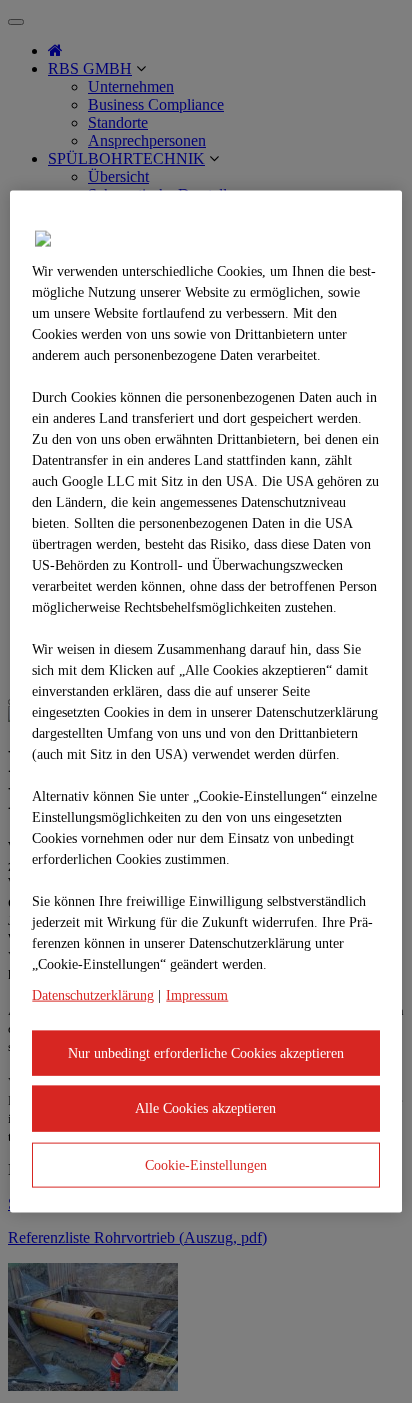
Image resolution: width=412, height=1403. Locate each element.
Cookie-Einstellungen (206, 1164)
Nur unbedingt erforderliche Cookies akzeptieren (206, 1052)
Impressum (197, 994)
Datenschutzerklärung (93, 994)
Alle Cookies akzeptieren (205, 1108)
